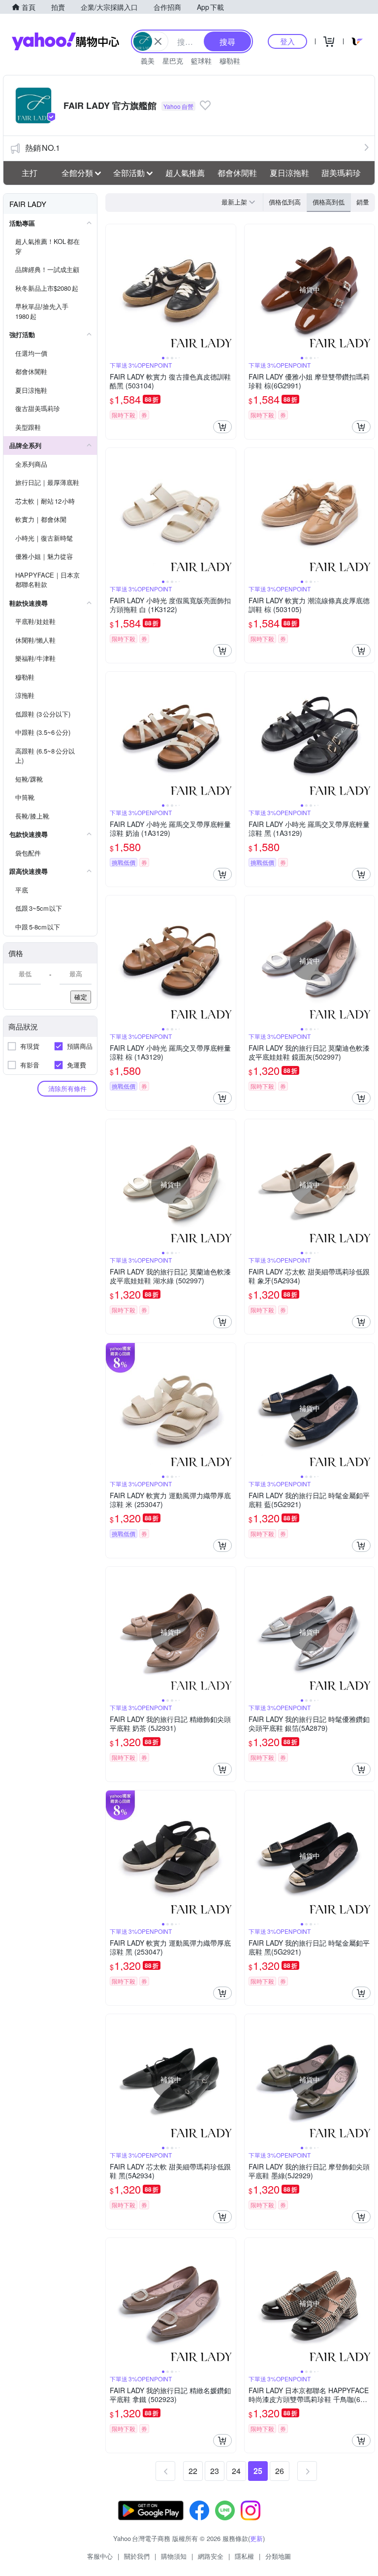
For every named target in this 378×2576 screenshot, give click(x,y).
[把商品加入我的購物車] (222, 427)
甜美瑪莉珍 (341, 173)
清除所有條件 (67, 1088)
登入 (287, 41)
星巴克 (173, 61)
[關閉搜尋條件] (158, 41)
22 (193, 2471)
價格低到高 (285, 202)
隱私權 (244, 2556)
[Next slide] (229, 289)
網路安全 (211, 2556)
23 (215, 2471)
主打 (30, 173)
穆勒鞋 (230, 61)
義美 (148, 61)
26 (280, 2471)
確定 (81, 997)
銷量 (363, 202)
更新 (256, 2538)
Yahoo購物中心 (65, 41)
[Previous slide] (112, 289)
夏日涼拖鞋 (289, 173)
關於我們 (137, 2556)
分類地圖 (278, 2556)
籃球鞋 (201, 61)
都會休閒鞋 (237, 173)
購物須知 (174, 2556)
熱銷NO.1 (43, 148)
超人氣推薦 (185, 173)
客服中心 (100, 2556)
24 (236, 2471)
